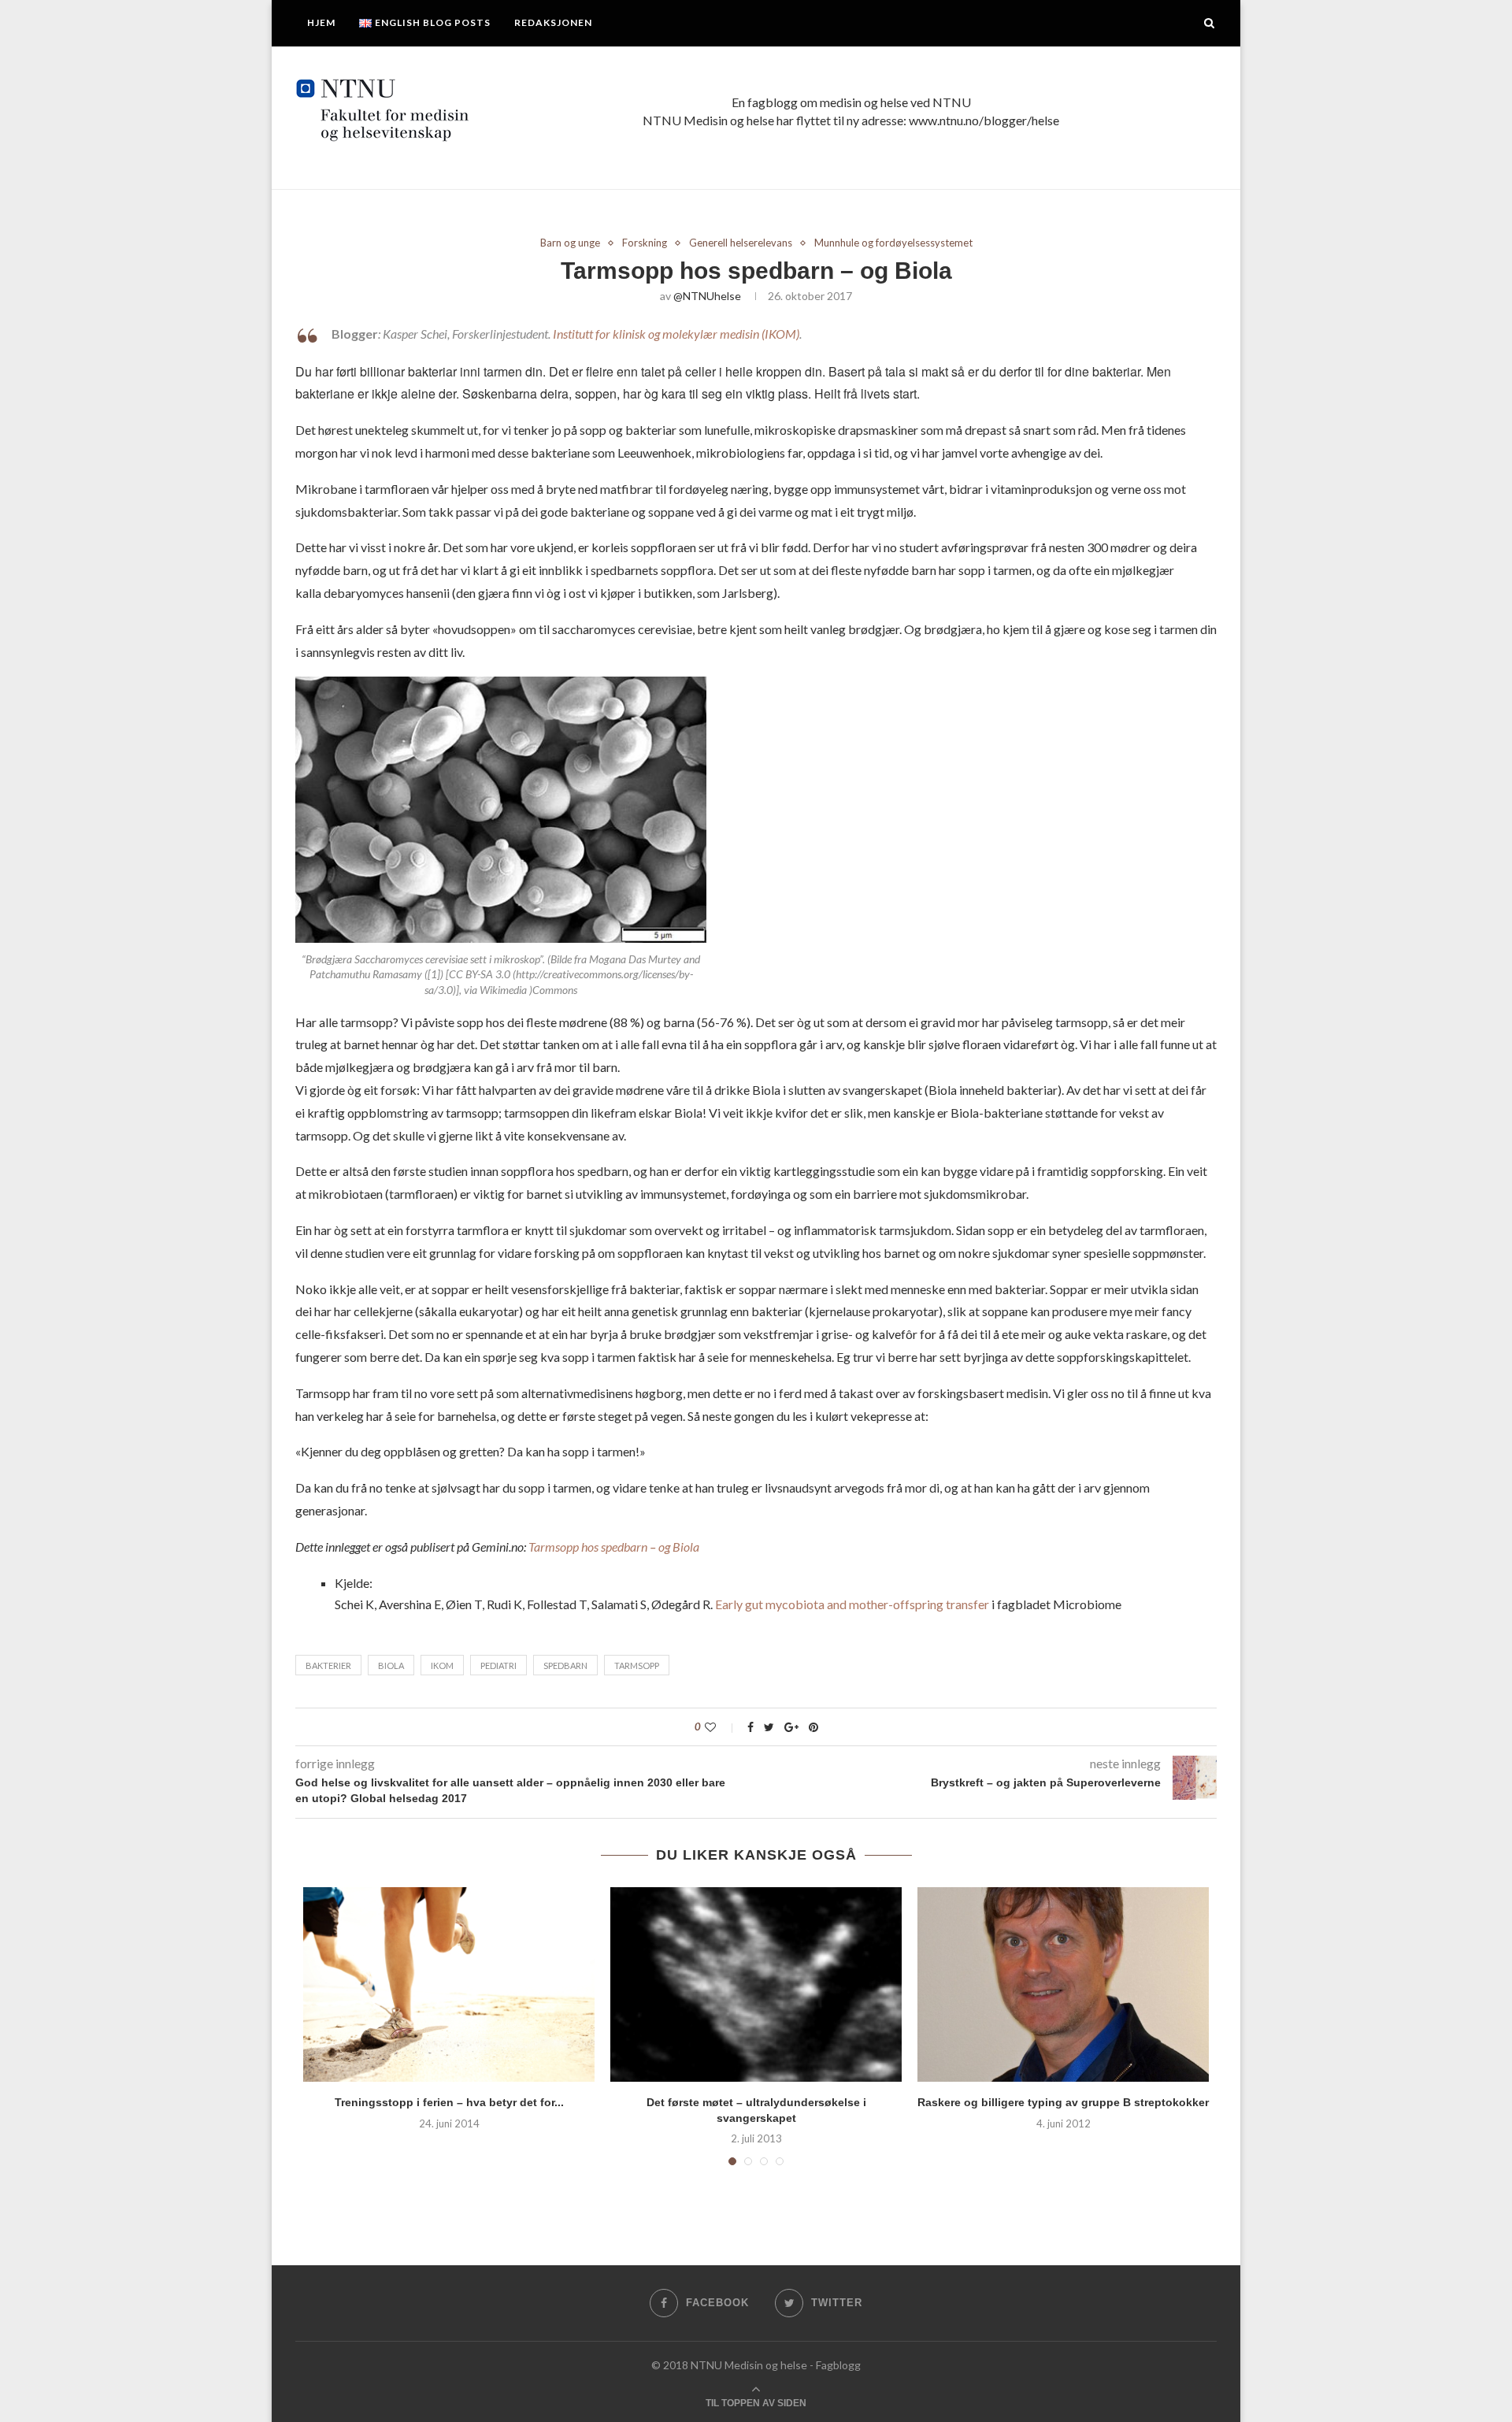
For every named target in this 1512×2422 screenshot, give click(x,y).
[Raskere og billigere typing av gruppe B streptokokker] (1063, 1984)
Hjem (321, 22)
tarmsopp (637, 1665)
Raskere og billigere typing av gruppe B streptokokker (1063, 2102)
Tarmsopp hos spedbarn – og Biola (614, 1547)
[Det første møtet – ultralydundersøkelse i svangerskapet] (756, 1984)
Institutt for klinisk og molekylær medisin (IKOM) (676, 334)
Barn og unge (570, 243)
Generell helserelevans (741, 243)
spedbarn (565, 1665)
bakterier (328, 1665)
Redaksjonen (553, 22)
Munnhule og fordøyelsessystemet (893, 243)
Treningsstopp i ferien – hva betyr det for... (449, 2102)
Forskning (645, 243)
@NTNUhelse (707, 296)
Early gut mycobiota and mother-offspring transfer (851, 1604)
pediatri (498, 1665)
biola (391, 1665)
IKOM (442, 1665)
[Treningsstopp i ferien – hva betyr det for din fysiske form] (449, 1984)
